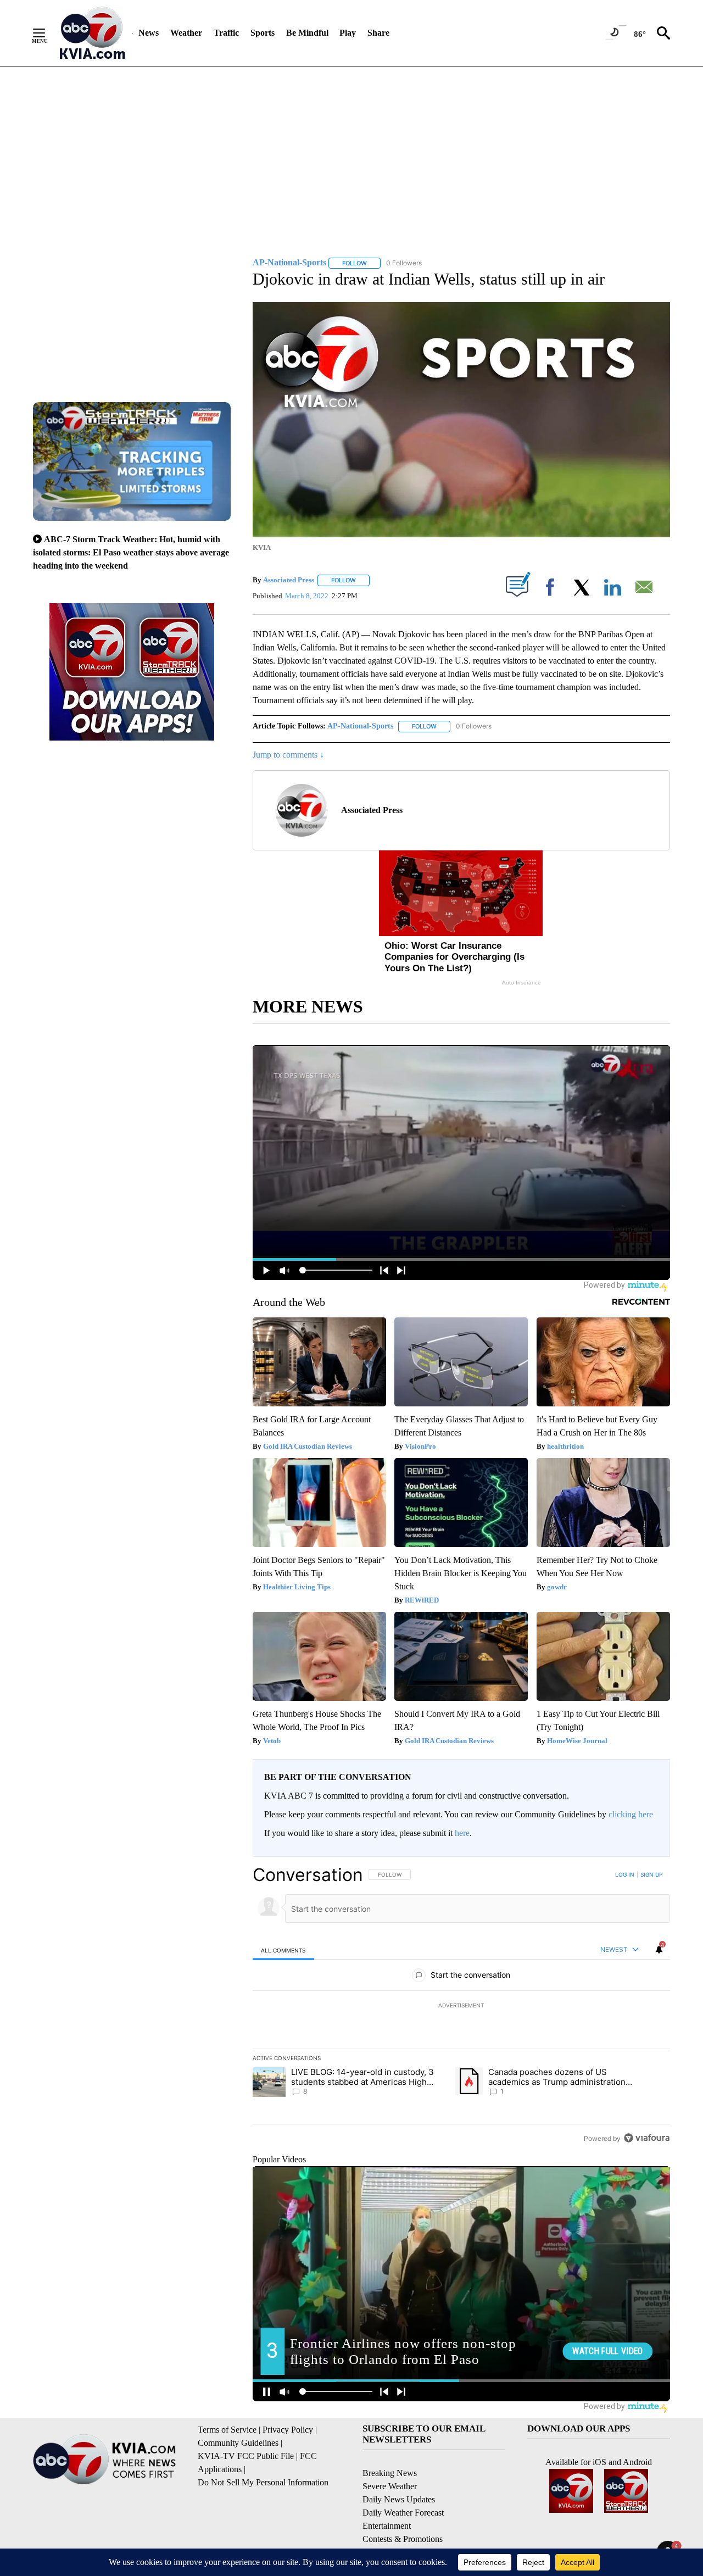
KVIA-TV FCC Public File (246, 2456)
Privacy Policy (288, 2430)
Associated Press (289, 580)
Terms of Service (227, 2430)
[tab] (283, 1950)
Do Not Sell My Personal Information (263, 2482)
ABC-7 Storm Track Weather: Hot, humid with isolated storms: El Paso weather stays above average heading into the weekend (131, 552)
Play (348, 33)
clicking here (631, 1814)
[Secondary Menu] (47, 33)
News (149, 33)
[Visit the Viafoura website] (647, 2138)
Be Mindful (307, 33)
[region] (461, 2006)
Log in (625, 1874)
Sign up (651, 1874)
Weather (186, 33)
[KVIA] (93, 33)
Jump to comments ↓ (288, 755)
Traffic (226, 33)
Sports (263, 33)
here (462, 1833)
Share (378, 33)
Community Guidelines (238, 2443)
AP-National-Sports (360, 726)
